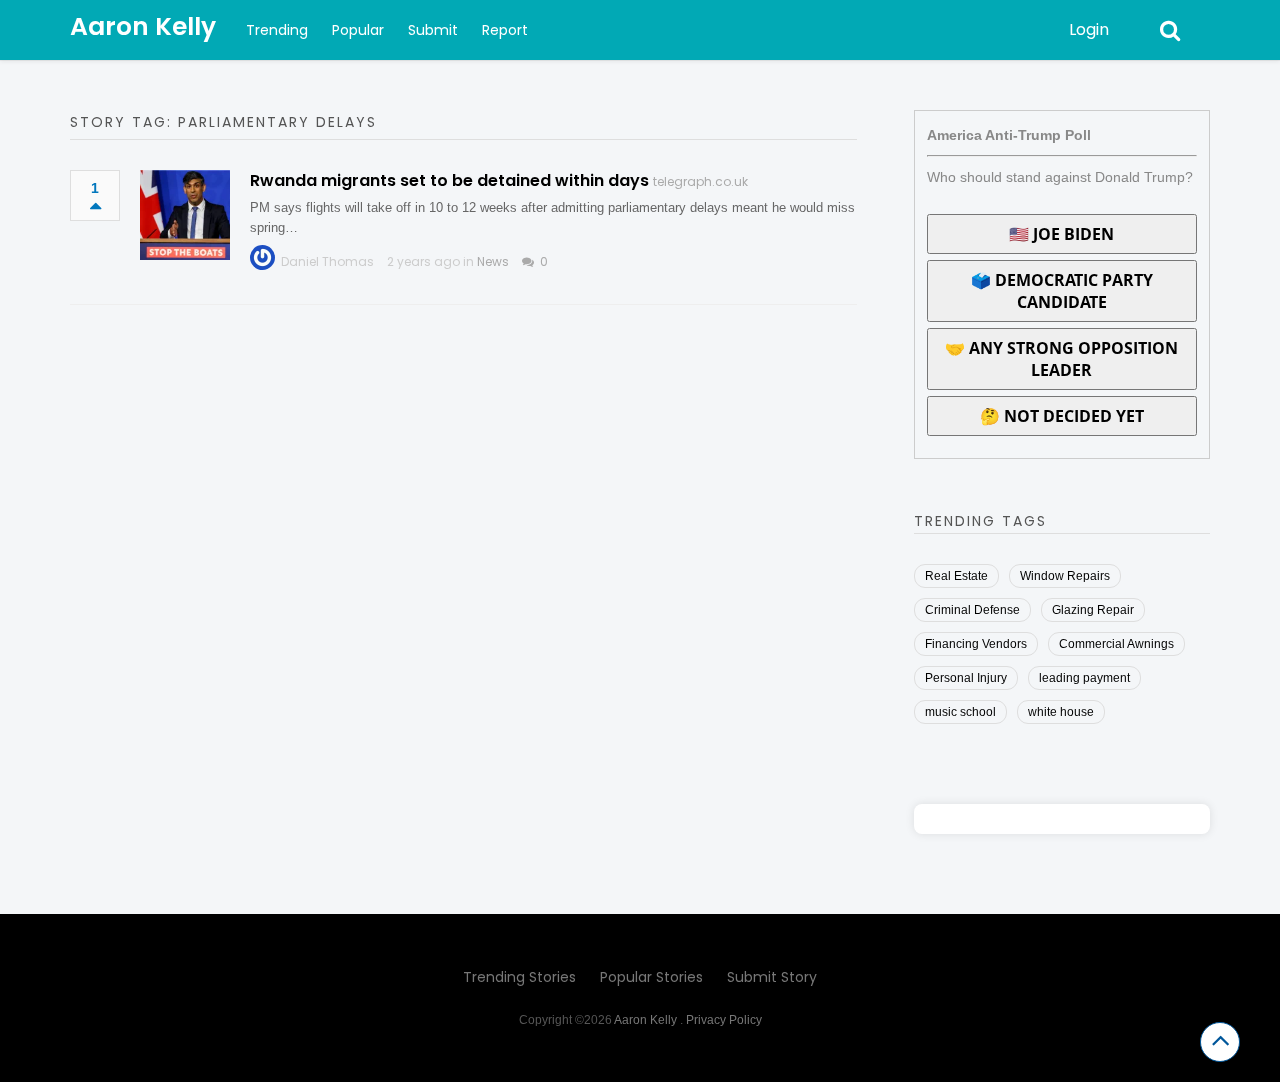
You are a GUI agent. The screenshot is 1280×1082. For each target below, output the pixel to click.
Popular (358, 30)
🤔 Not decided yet (1062, 416)
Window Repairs (1065, 576)
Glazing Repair (1093, 610)
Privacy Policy (724, 1020)
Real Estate (956, 576)
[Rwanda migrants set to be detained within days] (185, 215)
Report (505, 30)
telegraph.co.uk (700, 181)
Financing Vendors (976, 644)
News (493, 261)
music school (960, 712)
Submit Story (772, 977)
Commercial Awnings (1116, 644)
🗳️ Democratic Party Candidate (1062, 291)
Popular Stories (651, 977)
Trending (277, 30)
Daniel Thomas (327, 261)
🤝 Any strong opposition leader (1061, 359)
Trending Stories (519, 977)
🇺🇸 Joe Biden (1061, 234)
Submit (433, 30)
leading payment (1084, 678)
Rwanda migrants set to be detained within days (449, 180)
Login (1089, 29)
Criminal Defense (972, 610)
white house (1061, 712)
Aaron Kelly (143, 26)
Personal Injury (966, 678)
